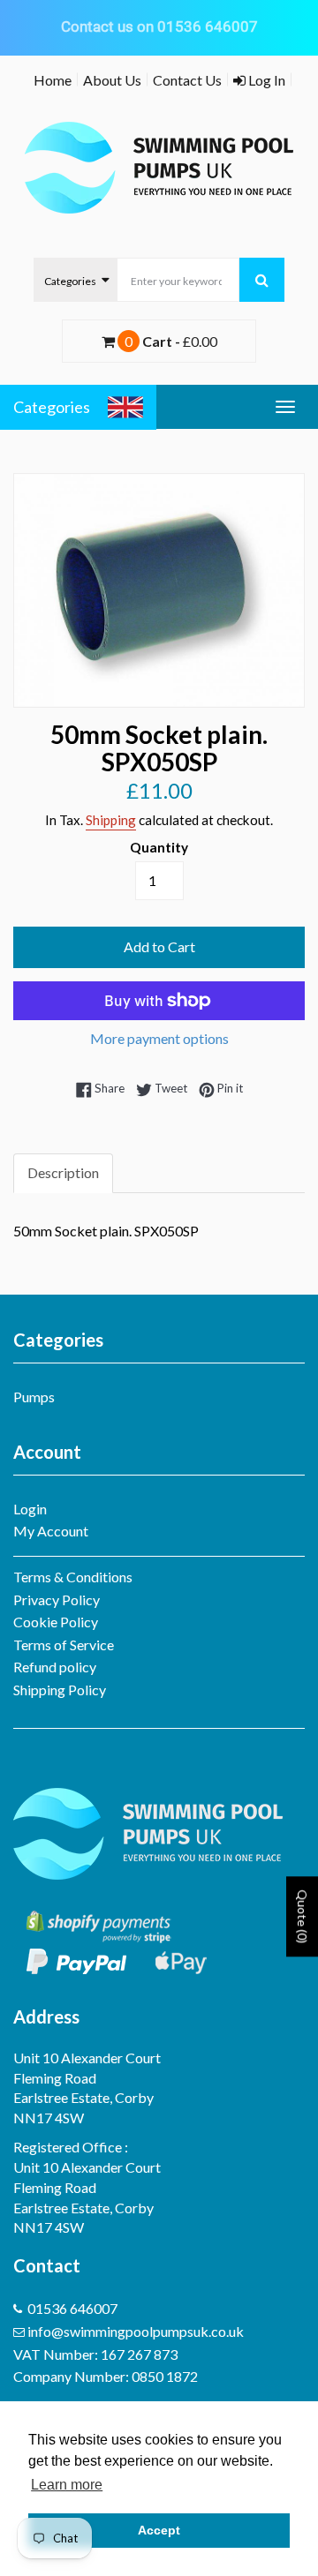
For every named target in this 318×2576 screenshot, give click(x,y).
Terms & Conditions (73, 1577)
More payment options (159, 1038)
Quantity (159, 847)
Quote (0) (303, 1916)
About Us (112, 80)
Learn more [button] (67, 2485)
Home (53, 80)
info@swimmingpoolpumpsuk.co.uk (136, 2331)
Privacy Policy (57, 1600)
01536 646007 (72, 2308)
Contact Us (187, 80)
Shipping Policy (60, 1690)
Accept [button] (159, 2530)
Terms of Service (64, 1645)
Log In (265, 80)
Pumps (34, 1397)
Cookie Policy (56, 1622)
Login (30, 1509)
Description (63, 1172)
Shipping (111, 820)
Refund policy (55, 1667)
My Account (51, 1531)
